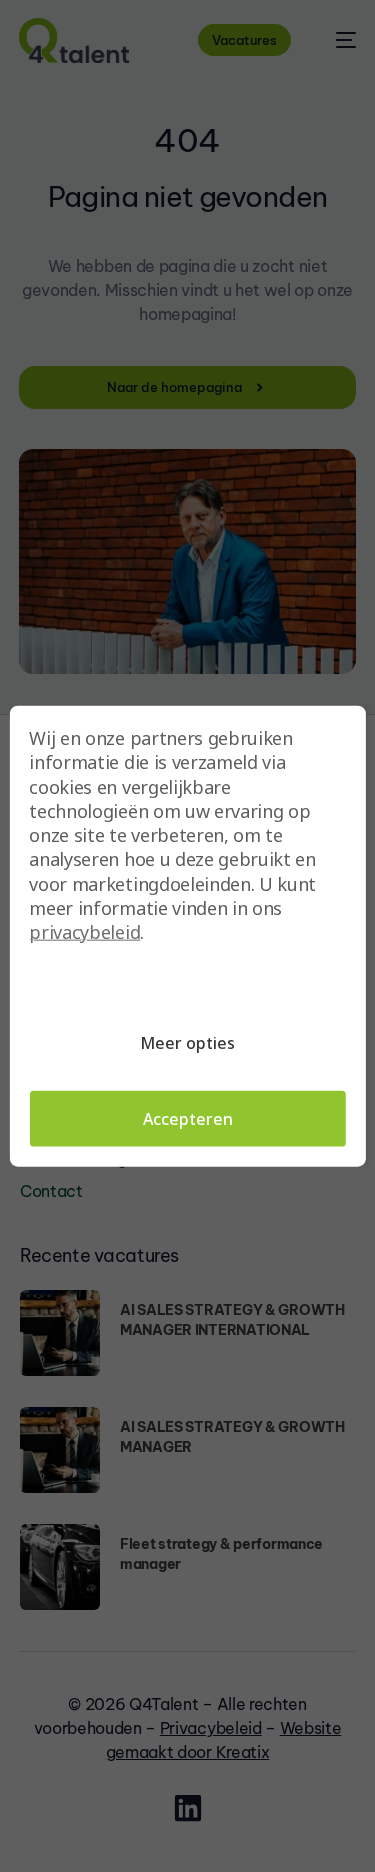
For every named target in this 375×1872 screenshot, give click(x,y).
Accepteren (188, 1118)
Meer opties (187, 1042)
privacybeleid (84, 932)
